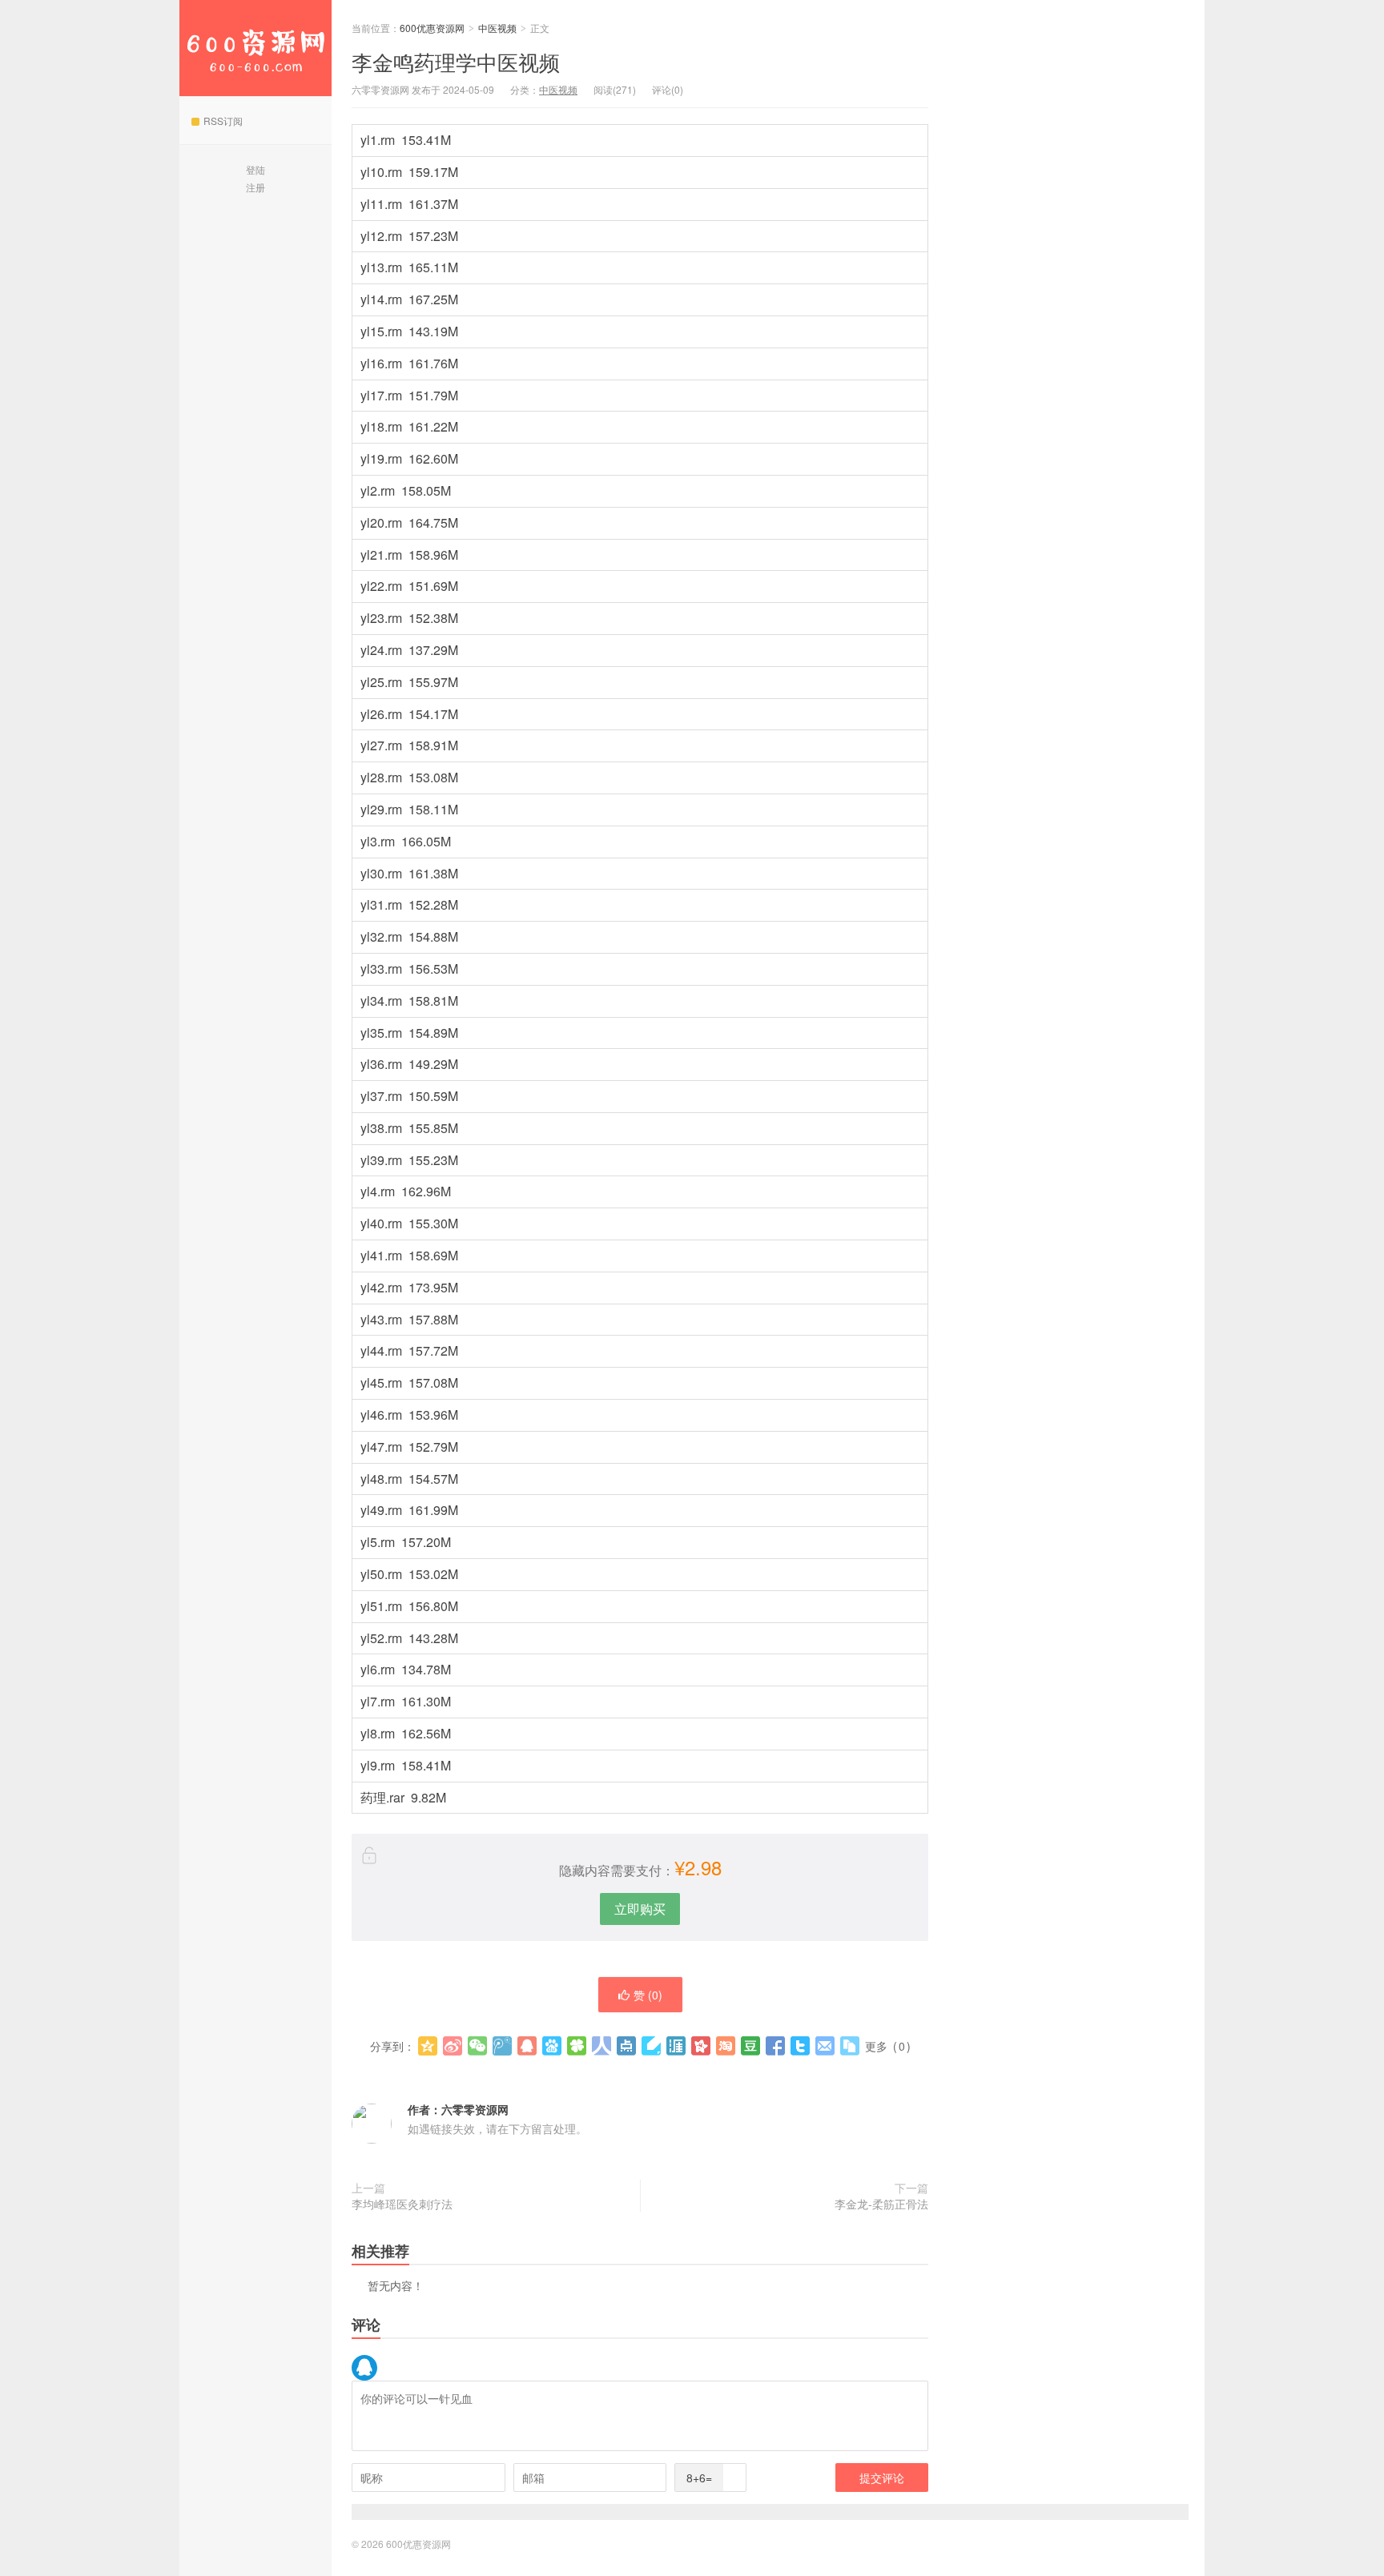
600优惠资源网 (255, 48)
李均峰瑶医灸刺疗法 (402, 2204)
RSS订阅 (223, 121)
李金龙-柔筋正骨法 (881, 2204)
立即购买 (640, 1909)
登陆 (255, 169)
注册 (255, 187)
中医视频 (497, 28)
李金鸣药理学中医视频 (456, 61)
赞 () (648, 1995)
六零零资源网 (475, 2109)
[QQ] (364, 2368)
